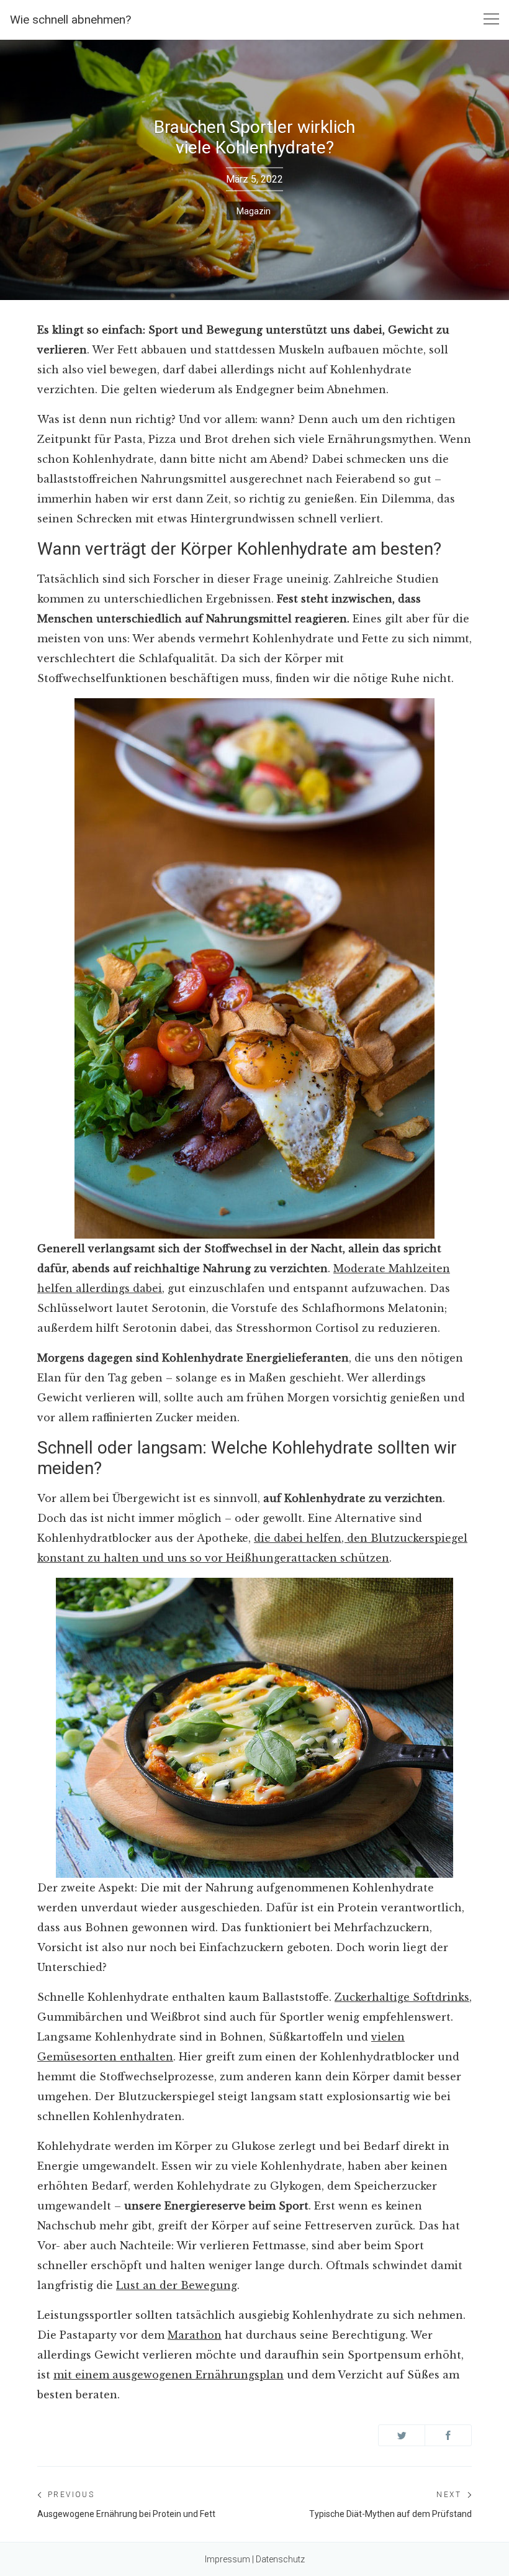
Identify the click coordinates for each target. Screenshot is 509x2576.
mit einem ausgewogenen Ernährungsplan (169, 2375)
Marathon (195, 2335)
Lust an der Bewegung (177, 2285)
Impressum (227, 2559)
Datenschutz (280, 2559)
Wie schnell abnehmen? (70, 20)
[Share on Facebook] (448, 2435)
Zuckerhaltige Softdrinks (402, 1997)
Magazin (254, 211)
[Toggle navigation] (491, 20)
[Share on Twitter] (402, 2435)
